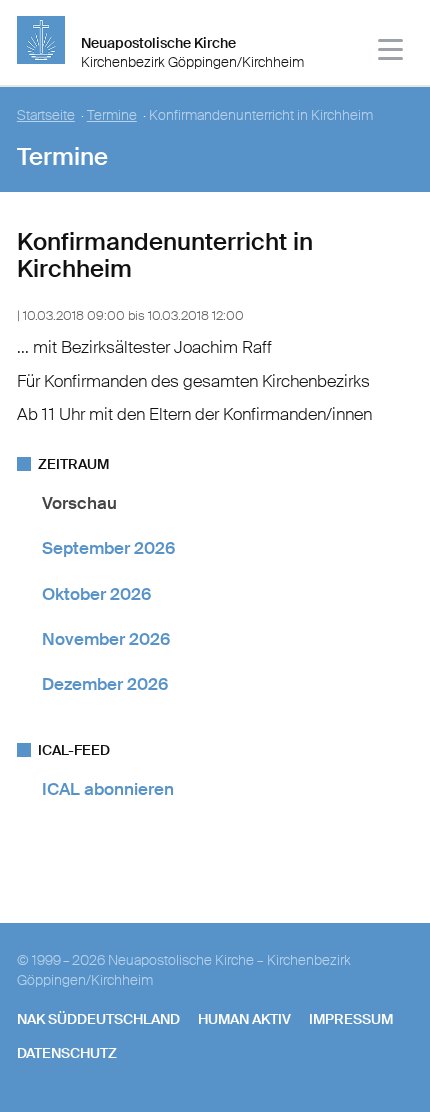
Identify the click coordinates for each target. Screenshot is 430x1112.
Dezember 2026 (105, 684)
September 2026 (108, 548)
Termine (112, 115)
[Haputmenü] (391, 52)
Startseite (46, 115)
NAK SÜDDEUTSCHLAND (98, 1019)
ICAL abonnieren (108, 789)
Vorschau (79, 503)
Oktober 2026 (96, 594)
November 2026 (106, 639)
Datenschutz (67, 1053)
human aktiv (244, 1019)
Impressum (351, 1019)
